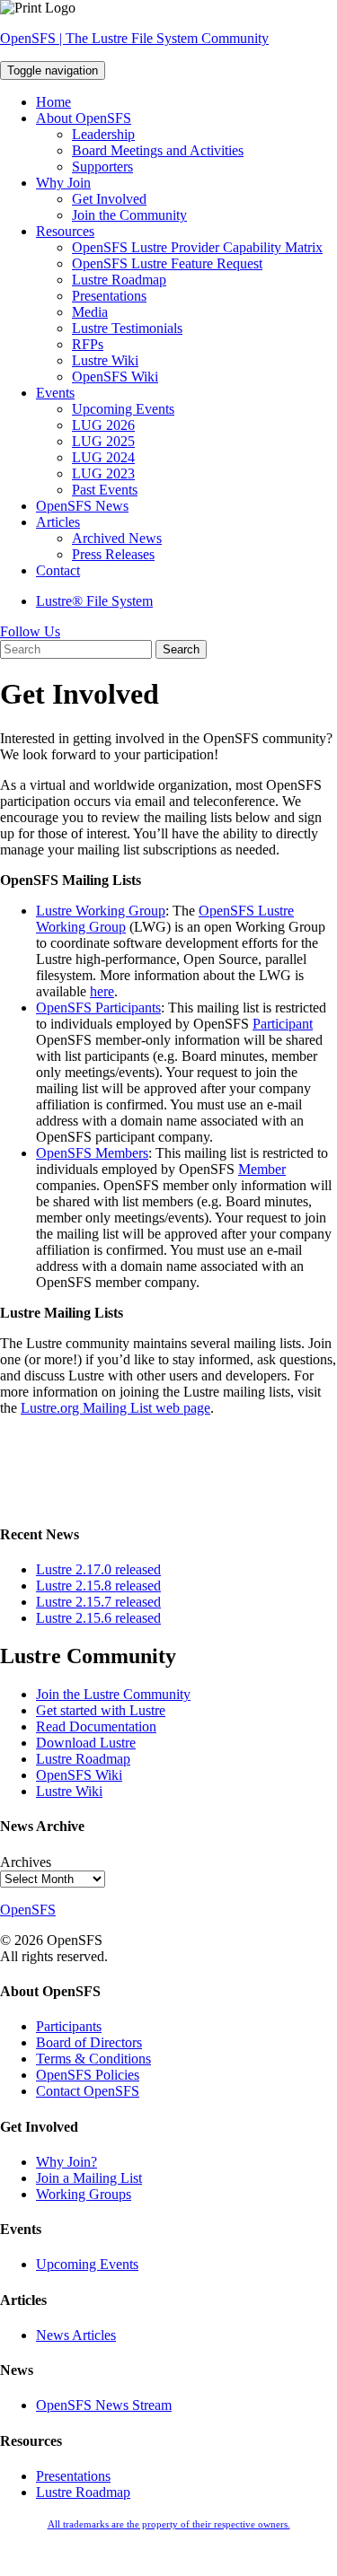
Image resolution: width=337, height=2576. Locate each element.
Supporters (102, 166)
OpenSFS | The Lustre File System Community (134, 38)
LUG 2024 (103, 457)
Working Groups (84, 2194)
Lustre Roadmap (119, 280)
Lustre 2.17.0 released (98, 1569)
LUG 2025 (103, 441)
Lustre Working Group (101, 911)
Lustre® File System (94, 601)
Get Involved (109, 199)
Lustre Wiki (105, 360)
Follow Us (30, 631)
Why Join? (67, 2162)
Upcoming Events (123, 409)
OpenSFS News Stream (104, 2405)
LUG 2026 (103, 425)
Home (53, 102)
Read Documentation (96, 1726)
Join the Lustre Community (113, 1694)
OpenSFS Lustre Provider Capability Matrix (197, 247)
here (102, 991)
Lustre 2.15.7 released (98, 1602)
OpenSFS (28, 1910)
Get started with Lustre (101, 1710)
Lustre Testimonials (127, 328)
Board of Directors (89, 2042)
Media (90, 312)
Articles (58, 522)
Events (55, 393)
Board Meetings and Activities (158, 150)
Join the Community (129, 215)
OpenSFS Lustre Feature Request (167, 263)
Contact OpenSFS (88, 2091)
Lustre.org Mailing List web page (115, 1408)
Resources (65, 231)
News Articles (76, 2335)
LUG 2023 (103, 473)
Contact (58, 570)
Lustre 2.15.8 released (98, 1586)
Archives (26, 1862)
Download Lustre (86, 1743)
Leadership (103, 134)
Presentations (109, 296)
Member (262, 1169)
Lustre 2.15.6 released (98, 1618)
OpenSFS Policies (88, 2075)
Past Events (105, 490)
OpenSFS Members (92, 1153)
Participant (283, 1024)
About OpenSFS (84, 118)
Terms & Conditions (93, 2059)
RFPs (88, 344)
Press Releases (113, 554)
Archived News (117, 538)
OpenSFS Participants (98, 1008)
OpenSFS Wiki (115, 377)
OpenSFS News (82, 506)
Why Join (63, 183)
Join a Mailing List (89, 2178)
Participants (69, 2026)
